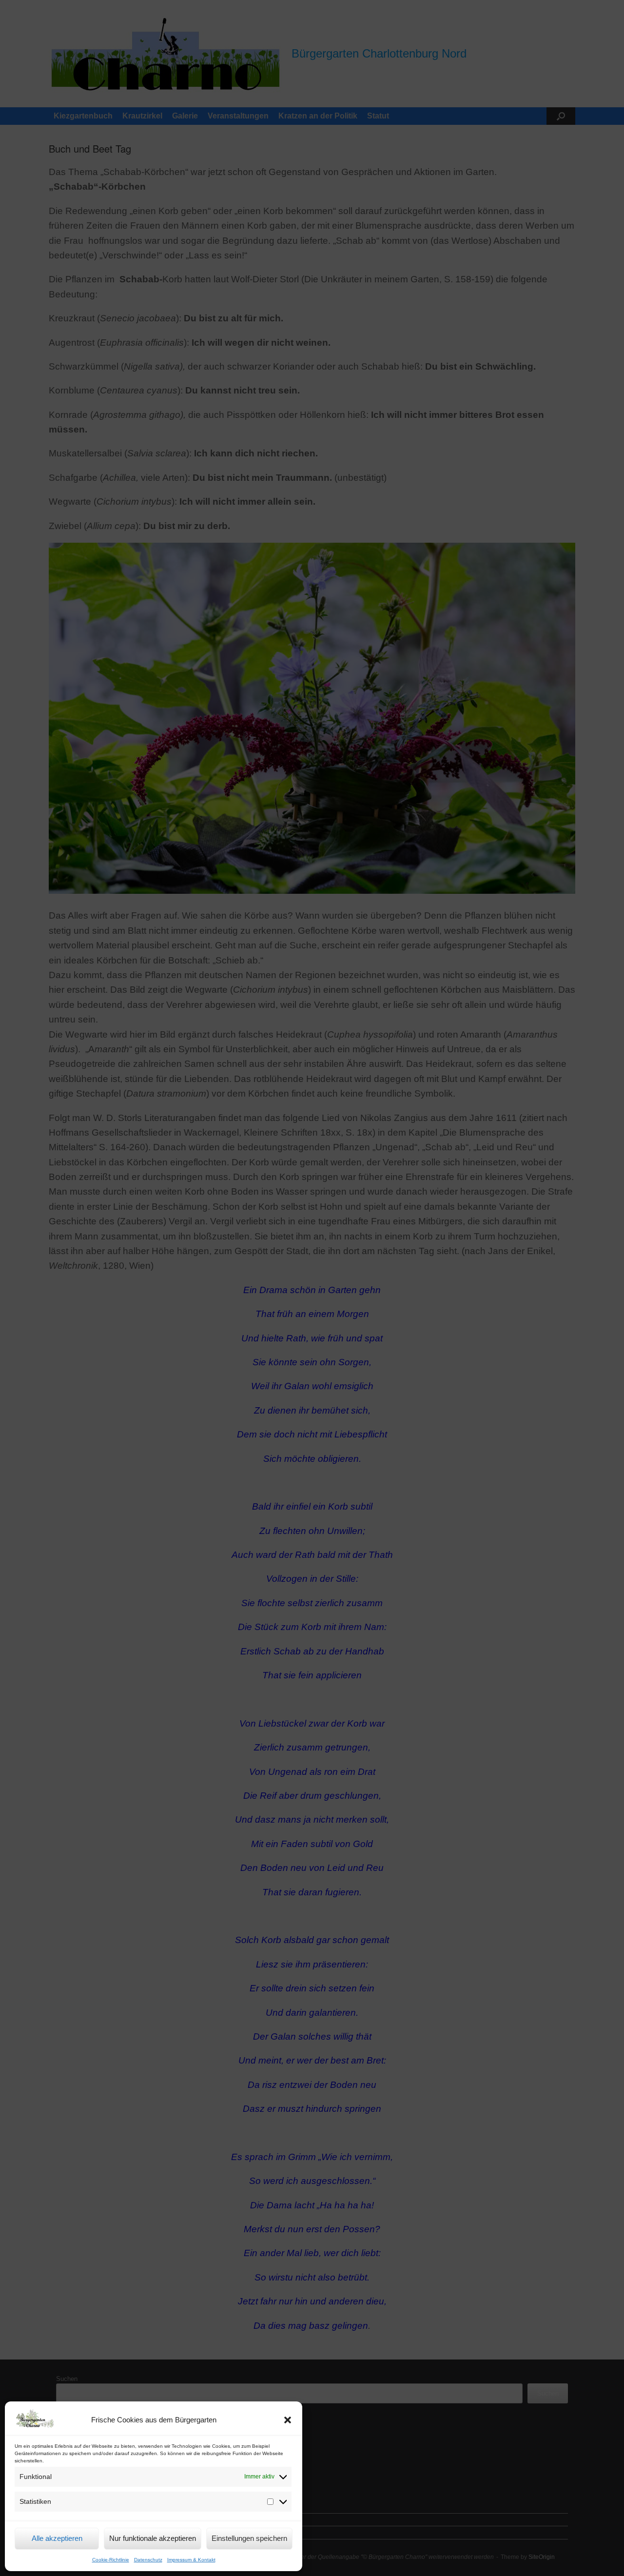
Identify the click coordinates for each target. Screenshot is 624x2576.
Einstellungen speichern (249, 2538)
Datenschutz (148, 2560)
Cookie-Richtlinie (111, 2560)
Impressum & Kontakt (191, 2560)
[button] (288, 2420)
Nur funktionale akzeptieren (153, 2538)
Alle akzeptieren (57, 2538)
